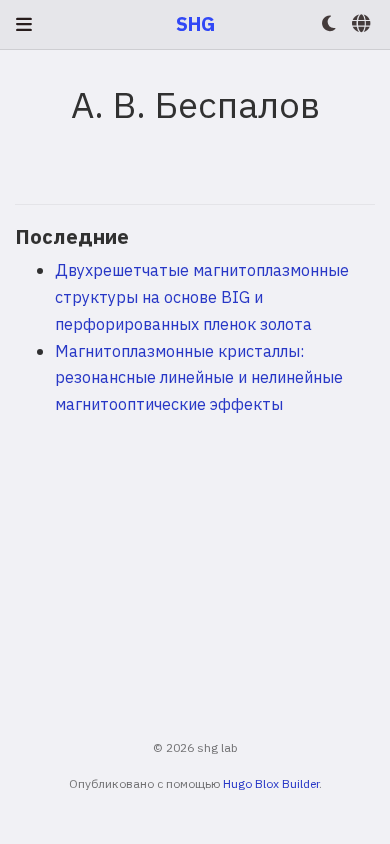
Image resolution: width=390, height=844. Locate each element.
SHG (195, 23)
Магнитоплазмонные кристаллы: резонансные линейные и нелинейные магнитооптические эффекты (199, 377)
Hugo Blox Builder (271, 783)
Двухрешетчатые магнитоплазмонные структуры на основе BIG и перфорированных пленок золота (202, 296)
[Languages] (363, 24)
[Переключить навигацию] (24, 24)
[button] (329, 24)
